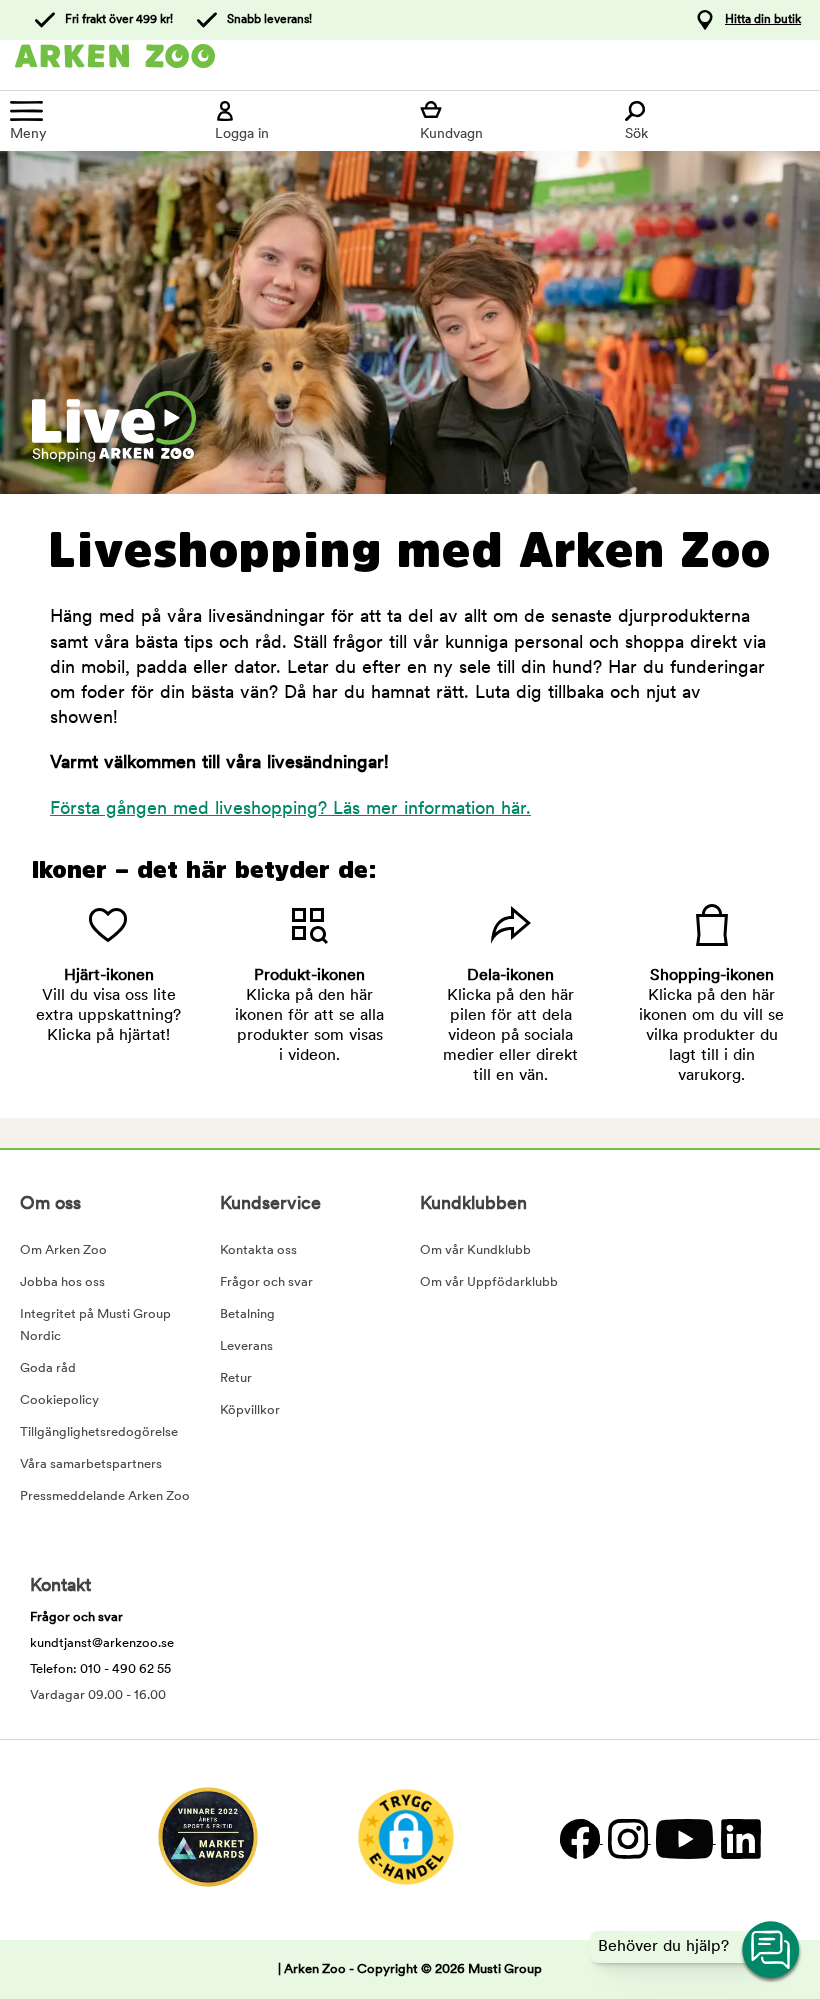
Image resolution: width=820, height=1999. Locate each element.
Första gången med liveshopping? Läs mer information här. (290, 810)
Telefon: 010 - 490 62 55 (100, 1669)
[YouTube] (683, 1839)
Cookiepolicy (59, 1400)
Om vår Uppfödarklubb (489, 1282)
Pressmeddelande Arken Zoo (105, 1496)
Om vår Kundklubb (475, 1250)
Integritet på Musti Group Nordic (95, 1325)
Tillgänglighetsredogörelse (99, 1432)
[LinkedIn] (738, 1839)
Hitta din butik (763, 20)
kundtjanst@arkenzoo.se (102, 1643)
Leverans (246, 1346)
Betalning (247, 1314)
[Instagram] (627, 1839)
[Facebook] (579, 1839)
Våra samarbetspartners (91, 1464)
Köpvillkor (250, 1410)
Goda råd (48, 1368)
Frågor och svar (266, 1282)
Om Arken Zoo (63, 1250)
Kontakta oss (258, 1250)
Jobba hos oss (62, 1282)
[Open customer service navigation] (772, 1951)
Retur (236, 1378)
